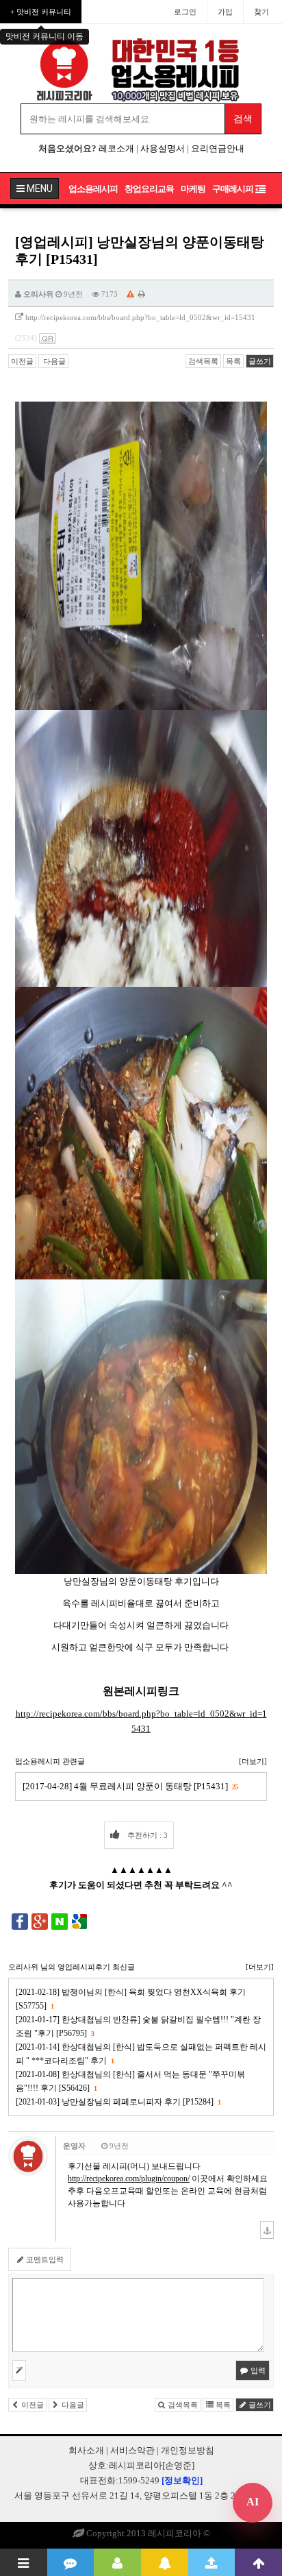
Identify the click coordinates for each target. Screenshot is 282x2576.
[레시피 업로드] (212, 2562)
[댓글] (71, 2562)
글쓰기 (260, 361)
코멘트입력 (44, 2259)
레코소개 (116, 148)
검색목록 (203, 361)
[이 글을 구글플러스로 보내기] (40, 1921)
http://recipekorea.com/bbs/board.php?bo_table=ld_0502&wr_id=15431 (140, 317)
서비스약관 (132, 2450)
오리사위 (38, 294)
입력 (257, 2370)
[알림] (165, 2562)
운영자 (74, 2146)
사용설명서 (163, 148)
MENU (39, 188)
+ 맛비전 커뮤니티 (41, 12)
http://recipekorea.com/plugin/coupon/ (129, 2179)
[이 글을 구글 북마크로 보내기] (79, 1921)
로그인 (185, 12)
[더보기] (253, 1761)
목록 (233, 361)
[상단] (258, 2562)
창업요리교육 (149, 189)
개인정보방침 (188, 2450)
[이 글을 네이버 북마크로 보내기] (60, 1921)
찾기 (261, 12)
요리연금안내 (218, 148)
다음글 (53, 361)
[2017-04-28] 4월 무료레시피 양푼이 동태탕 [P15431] (130, 1786)
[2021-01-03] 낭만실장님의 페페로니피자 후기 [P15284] (118, 2102)
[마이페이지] (117, 2562)
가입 (225, 12)
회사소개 (86, 2450)
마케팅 (193, 189)
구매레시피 (233, 189)
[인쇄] (142, 294)
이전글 (22, 361)
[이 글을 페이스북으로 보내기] (20, 1921)
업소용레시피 (93, 189)
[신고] (130, 294)
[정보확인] (182, 2480)
